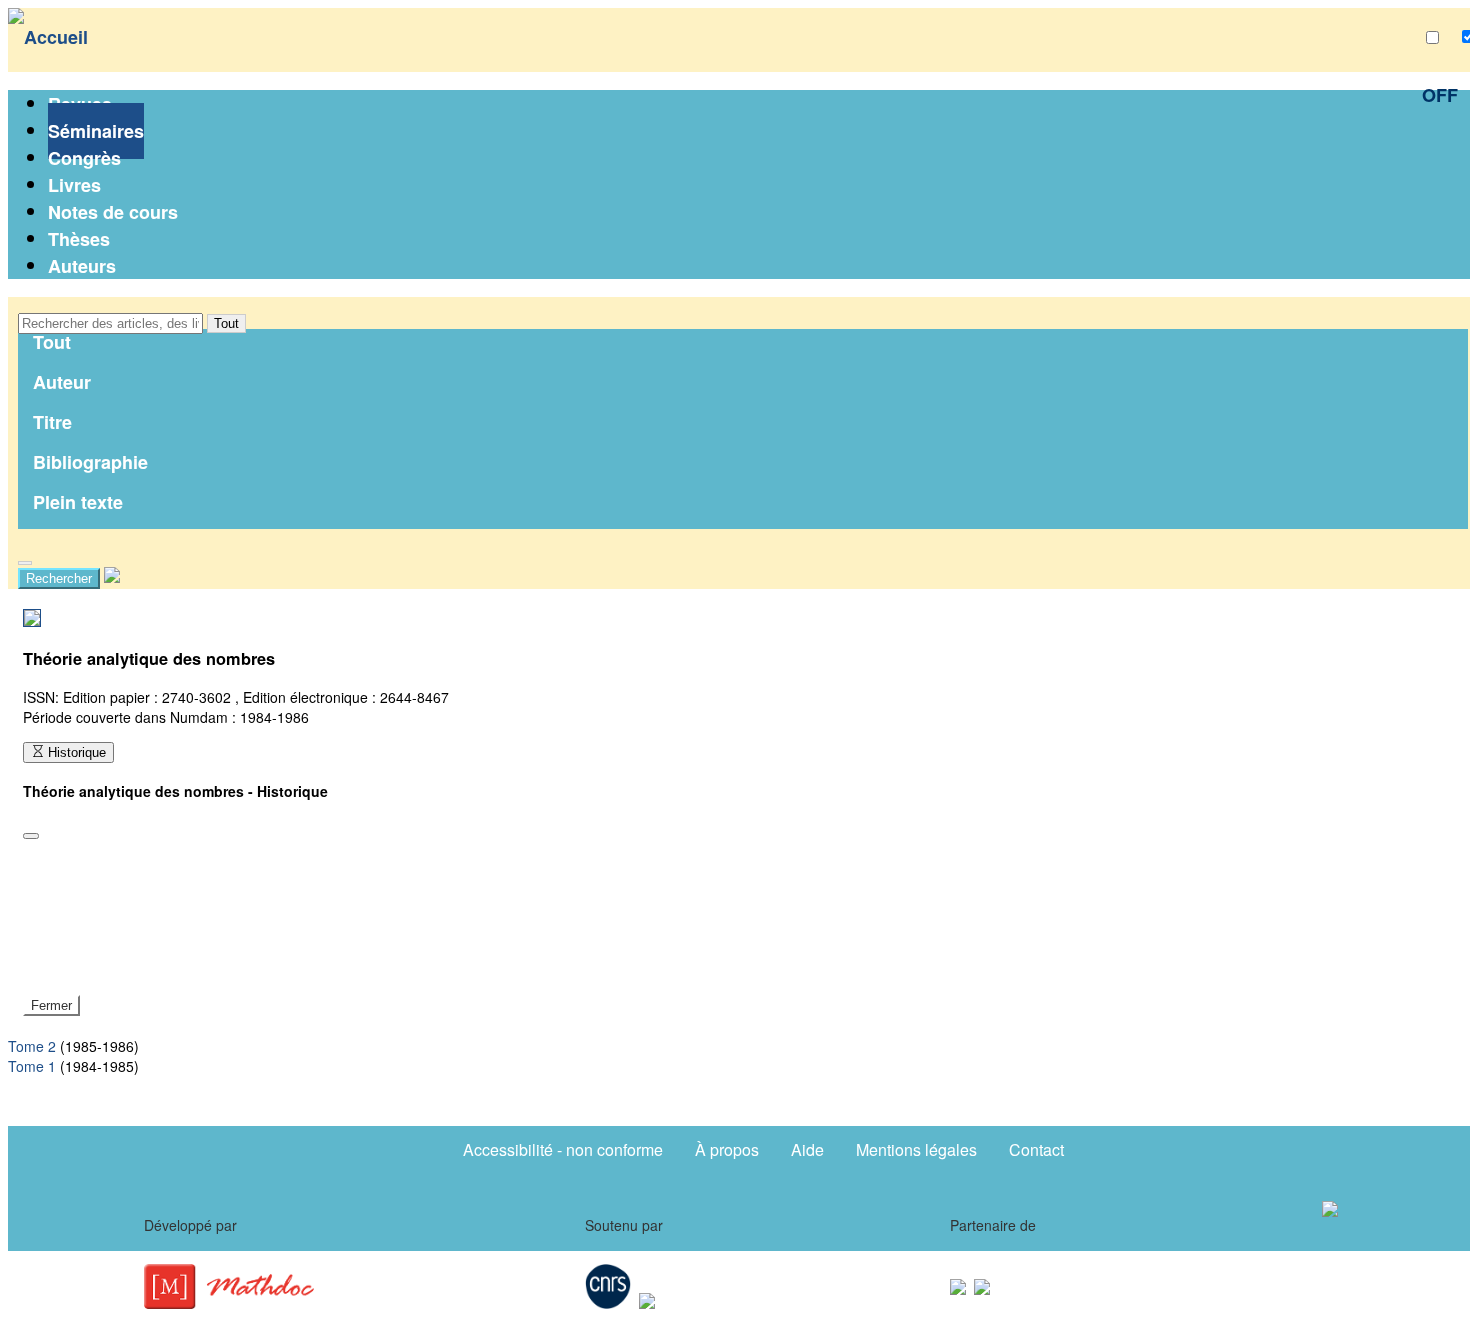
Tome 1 (32, 1066)
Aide (807, 1149)
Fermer (51, 1005)
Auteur (62, 382)
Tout (226, 323)
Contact (1036, 1149)
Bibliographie (90, 462)
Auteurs (82, 266)
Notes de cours (113, 212)
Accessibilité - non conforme (563, 1149)
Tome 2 (32, 1046)
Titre (52, 422)
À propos (727, 1149)
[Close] (31, 836)
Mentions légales (916, 1149)
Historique (75, 752)
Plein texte (78, 502)
